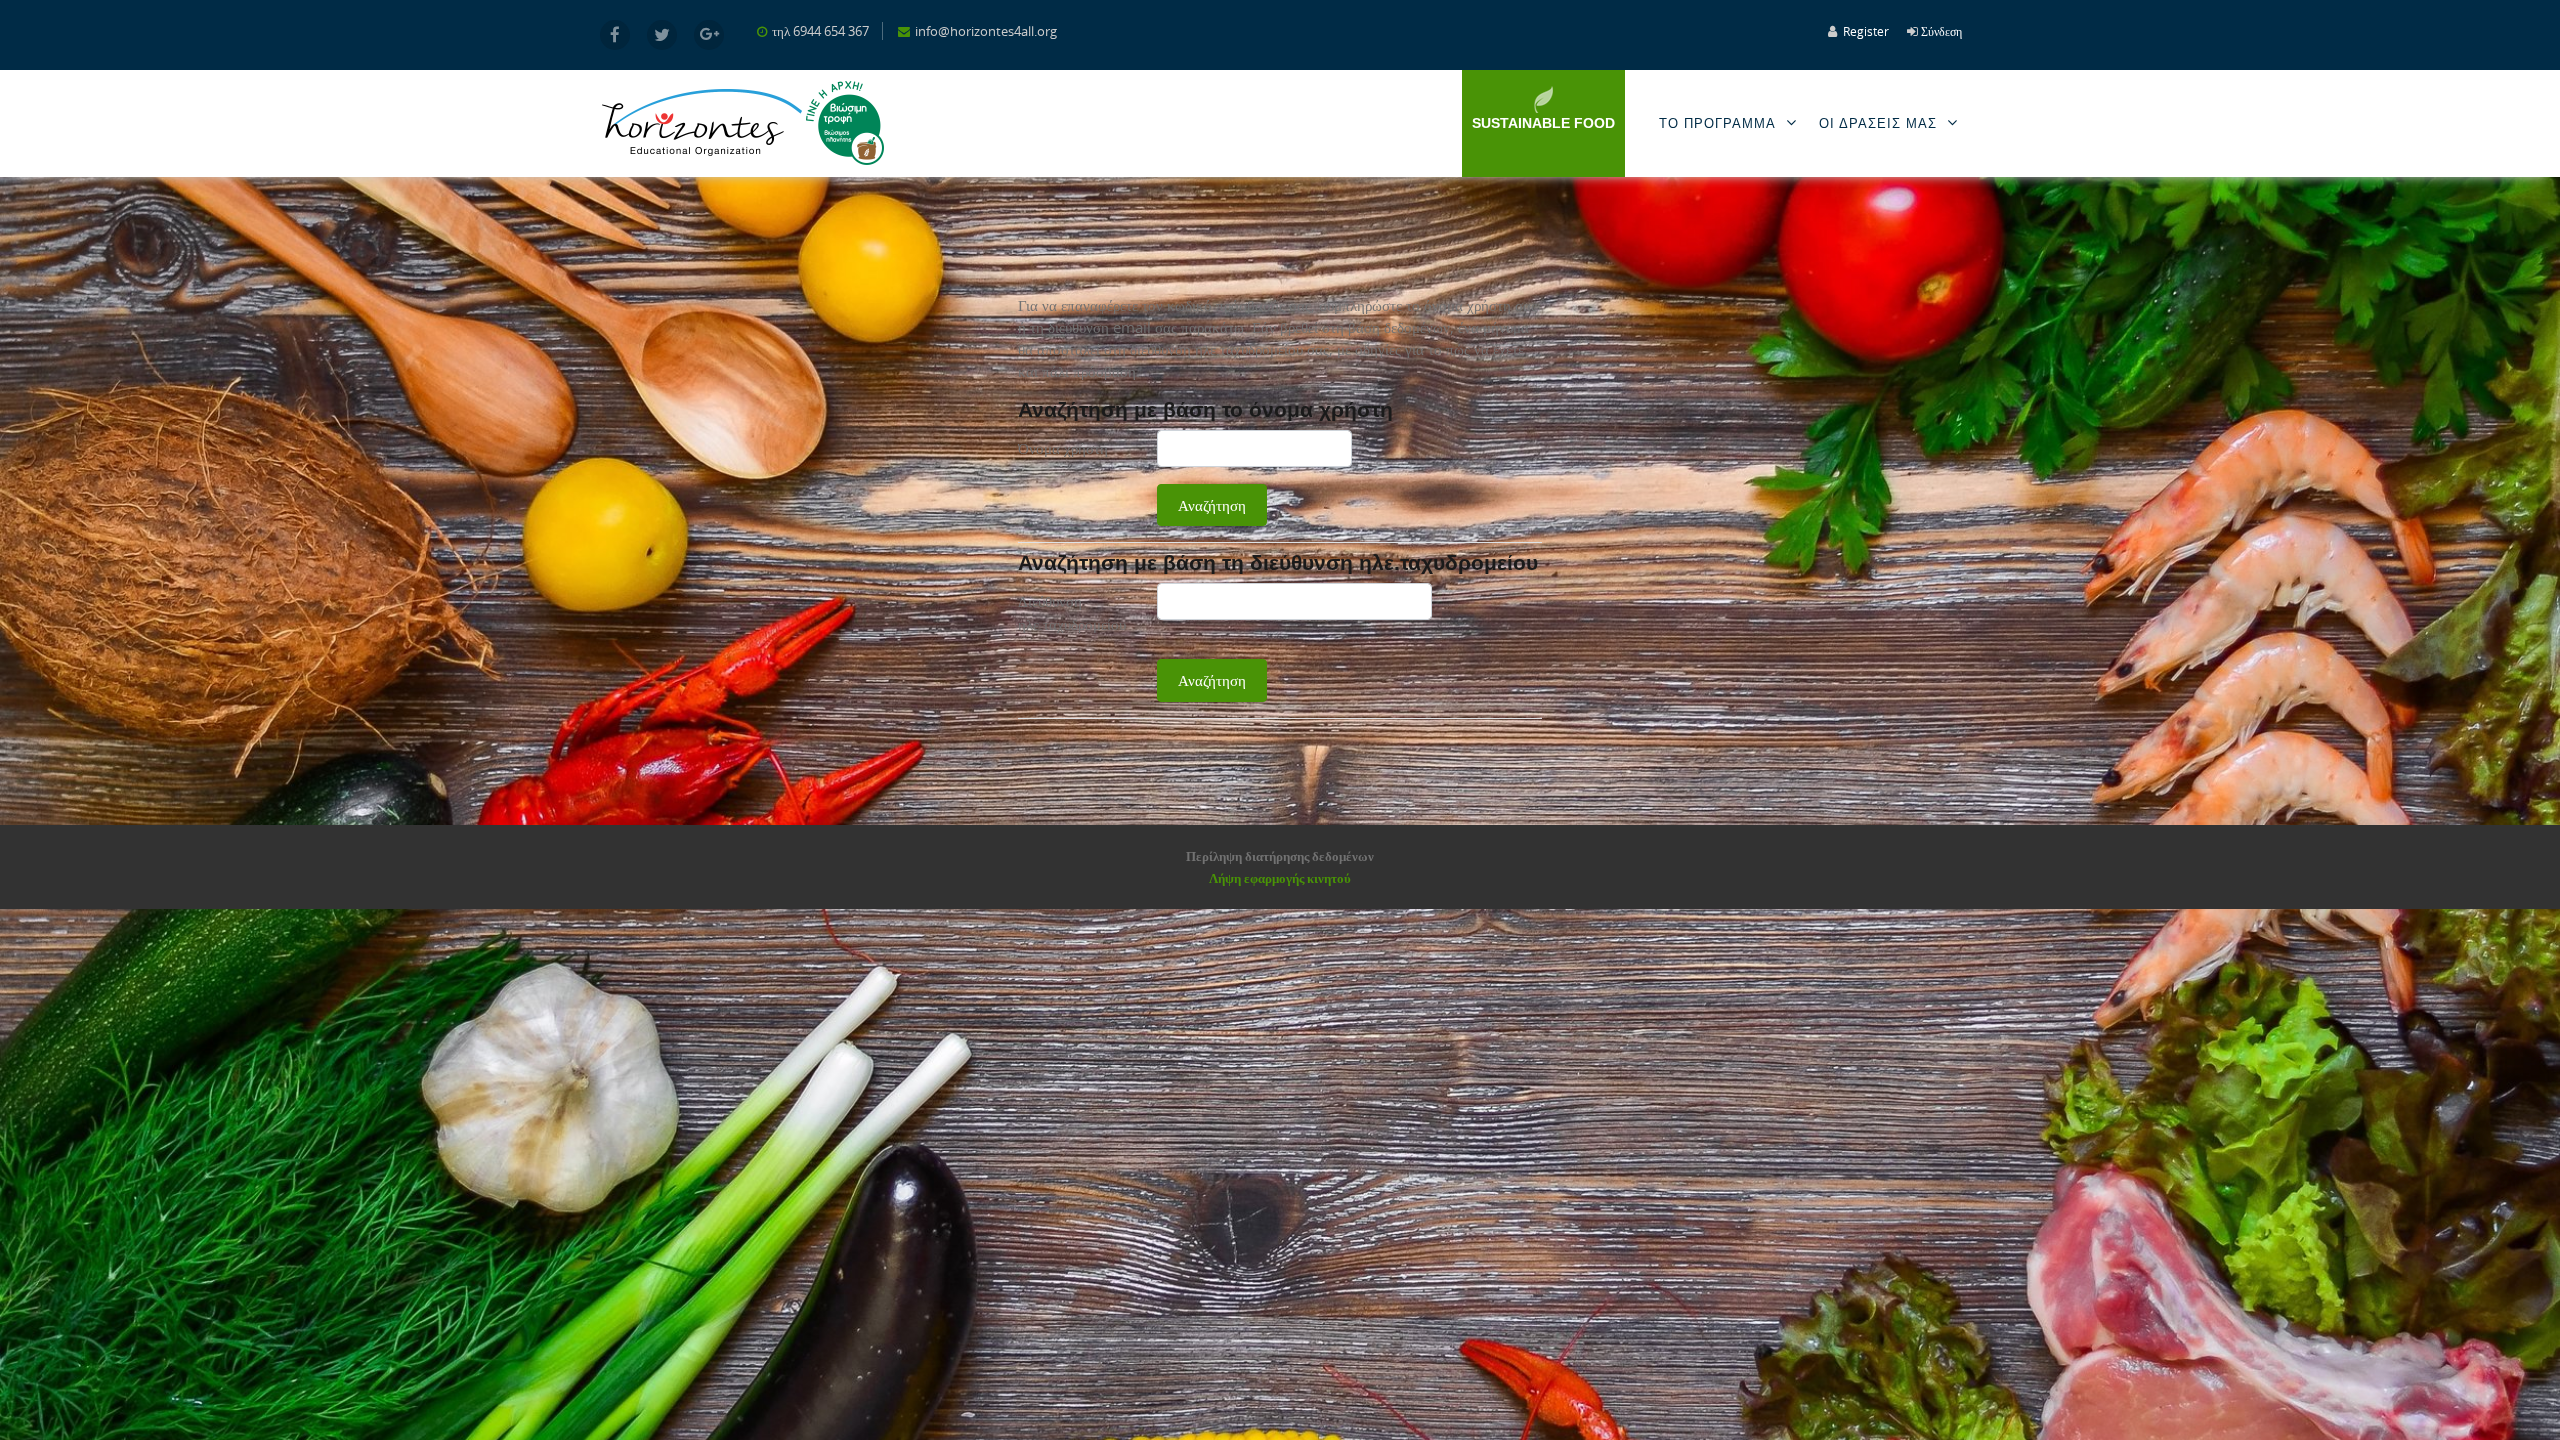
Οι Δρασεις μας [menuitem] (1878, 123)
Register (1866, 31)
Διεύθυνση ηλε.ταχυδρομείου (1072, 612)
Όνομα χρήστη (1063, 448)
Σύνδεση (1941, 31)
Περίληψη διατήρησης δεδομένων (1280, 856)
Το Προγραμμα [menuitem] (1717, 123)
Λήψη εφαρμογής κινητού (1280, 878)
